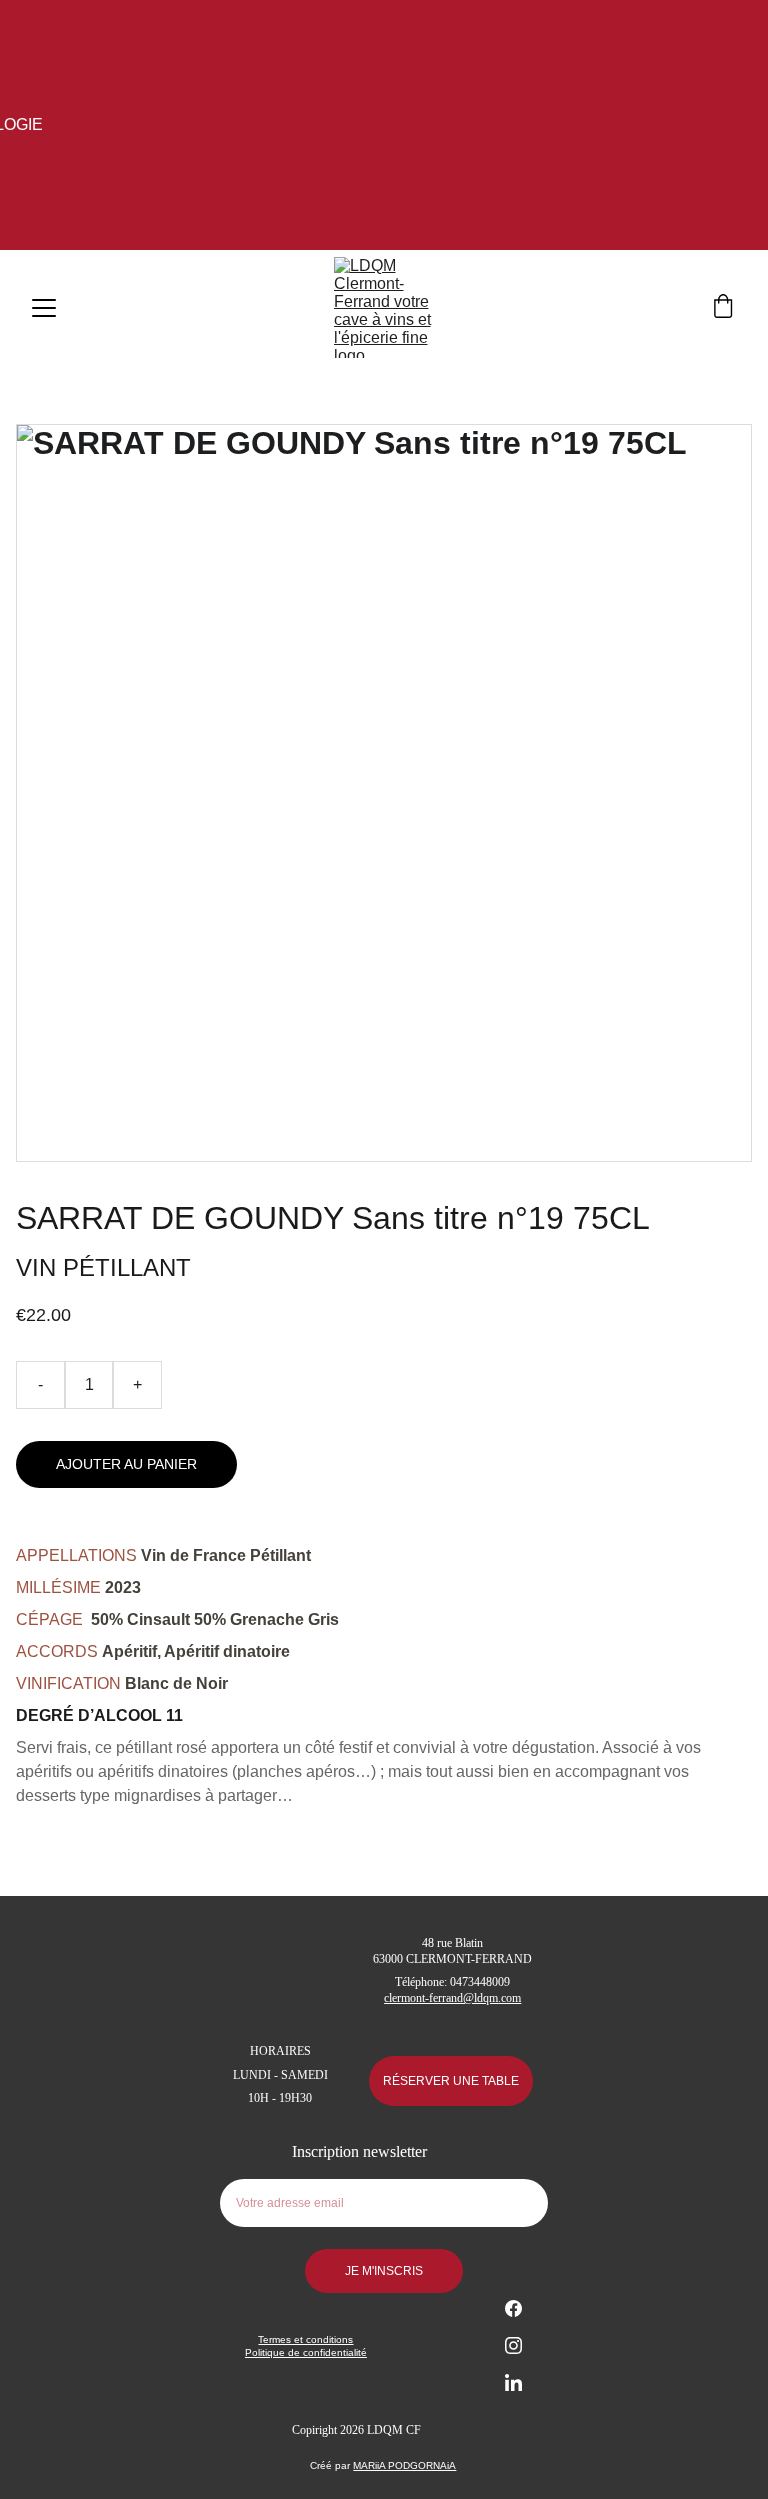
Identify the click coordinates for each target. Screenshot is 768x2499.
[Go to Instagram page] (514, 2355)
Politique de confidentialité (306, 2352)
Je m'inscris (384, 2271)
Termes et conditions (305, 2339)
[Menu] (44, 308)
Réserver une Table (451, 2081)
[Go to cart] (723, 307)
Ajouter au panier (126, 1464)
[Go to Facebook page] (514, 2318)
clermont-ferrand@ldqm (441, 1998)
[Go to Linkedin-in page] (514, 2382)
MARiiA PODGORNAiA (404, 2465)
